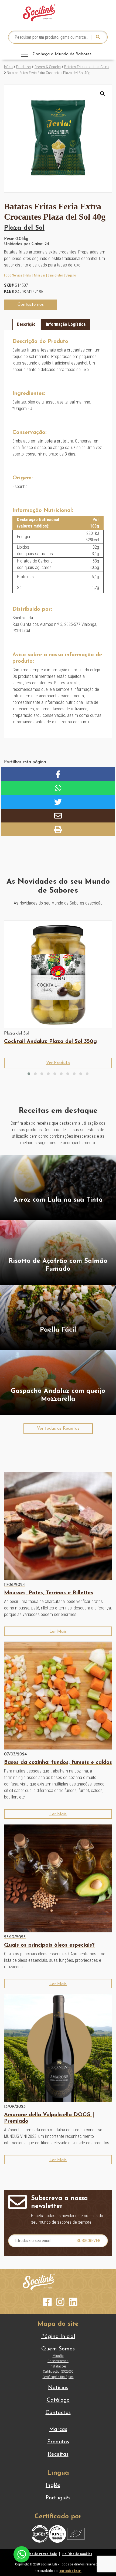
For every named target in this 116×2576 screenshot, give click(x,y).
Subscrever (88, 2241)
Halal (28, 275)
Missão (58, 2356)
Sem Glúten (55, 275)
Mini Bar (40, 275)
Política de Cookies (77, 2554)
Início (8, 67)
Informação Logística (66, 324)
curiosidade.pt (70, 2571)
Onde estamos (58, 2361)
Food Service (13, 275)
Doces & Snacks (48, 67)
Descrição (26, 324)
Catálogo (58, 2400)
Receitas (58, 2454)
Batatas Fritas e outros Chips (87, 67)
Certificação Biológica (58, 2377)
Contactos (58, 2413)
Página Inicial (58, 2337)
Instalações (58, 2366)
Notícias (58, 2388)
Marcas (58, 2429)
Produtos (23, 67)
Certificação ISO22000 (58, 2371)
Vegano (71, 275)
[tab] (26, 324)
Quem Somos (58, 2349)
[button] (103, 94)
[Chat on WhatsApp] (22, 2554)
